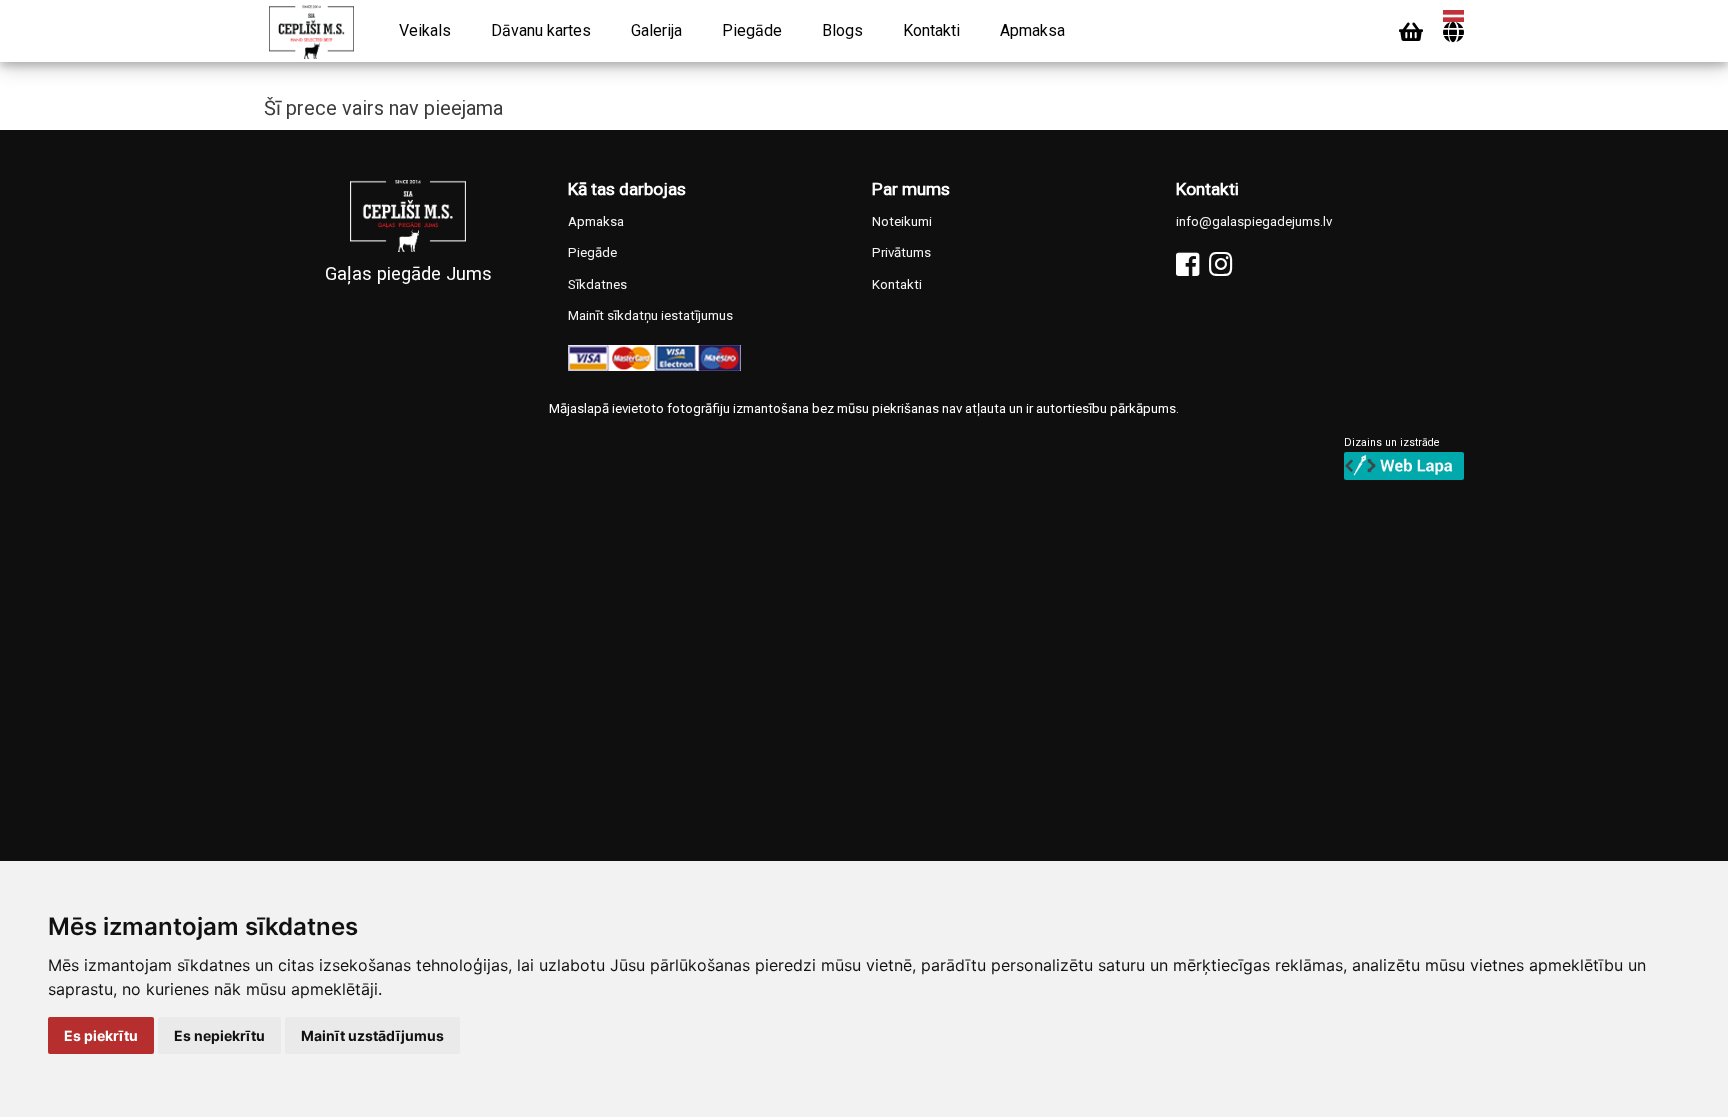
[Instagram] (1220, 264)
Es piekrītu (101, 1035)
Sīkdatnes (597, 284)
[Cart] (1411, 32)
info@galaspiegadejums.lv (1254, 221)
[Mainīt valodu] (1453, 32)
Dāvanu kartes (541, 30)
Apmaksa (1032, 30)
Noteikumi (902, 221)
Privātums (901, 252)
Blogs (842, 30)
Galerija (656, 30)
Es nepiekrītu (219, 1035)
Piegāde (752, 30)
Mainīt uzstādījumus (372, 1035)
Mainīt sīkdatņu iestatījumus (650, 315)
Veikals (425, 30)
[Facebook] (1187, 264)
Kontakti (931, 30)
